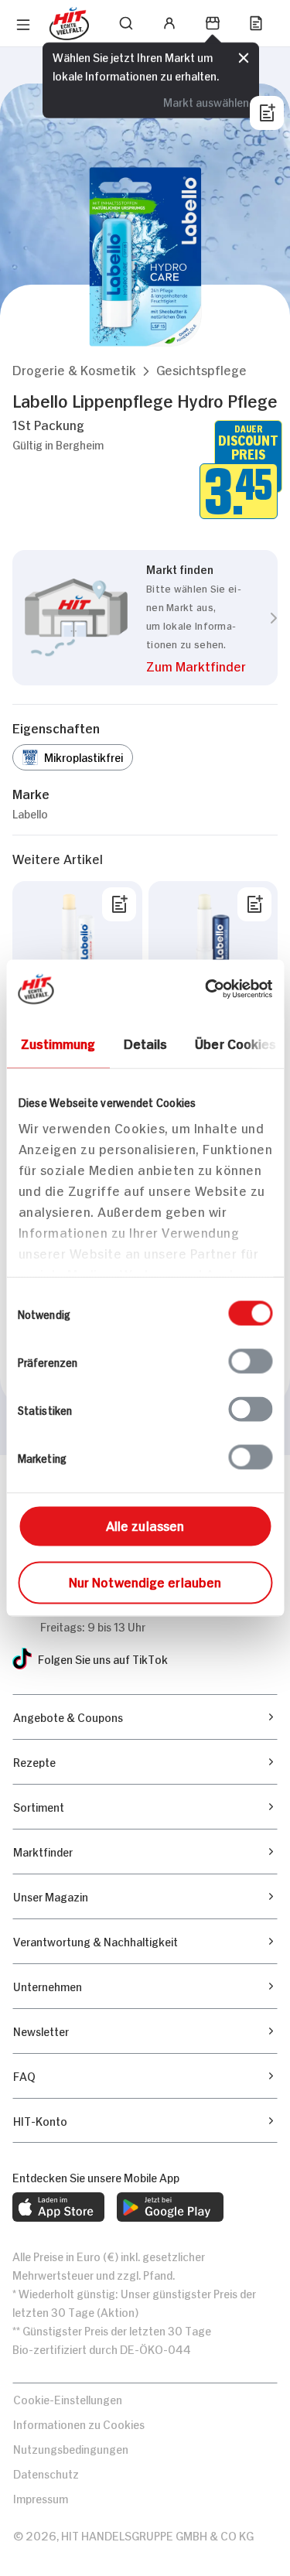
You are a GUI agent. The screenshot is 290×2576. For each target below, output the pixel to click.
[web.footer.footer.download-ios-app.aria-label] (58, 2207)
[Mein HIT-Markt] (213, 23)
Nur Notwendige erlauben (145, 1581)
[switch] (250, 1361)
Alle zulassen (145, 1525)
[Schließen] (244, 58)
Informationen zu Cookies (79, 2423)
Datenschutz (46, 2473)
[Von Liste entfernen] (119, 904)
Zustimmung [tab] (58, 1043)
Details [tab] (145, 1043)
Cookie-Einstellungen (68, 2398)
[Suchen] (126, 23)
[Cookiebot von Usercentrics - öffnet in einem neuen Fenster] (206, 989)
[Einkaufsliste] (256, 23)
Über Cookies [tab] (235, 1043)
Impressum (41, 2497)
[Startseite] (69, 24)
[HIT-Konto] (169, 23)
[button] (74, 369)
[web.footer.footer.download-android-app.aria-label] (170, 2207)
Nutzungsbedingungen (71, 2448)
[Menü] (23, 25)
